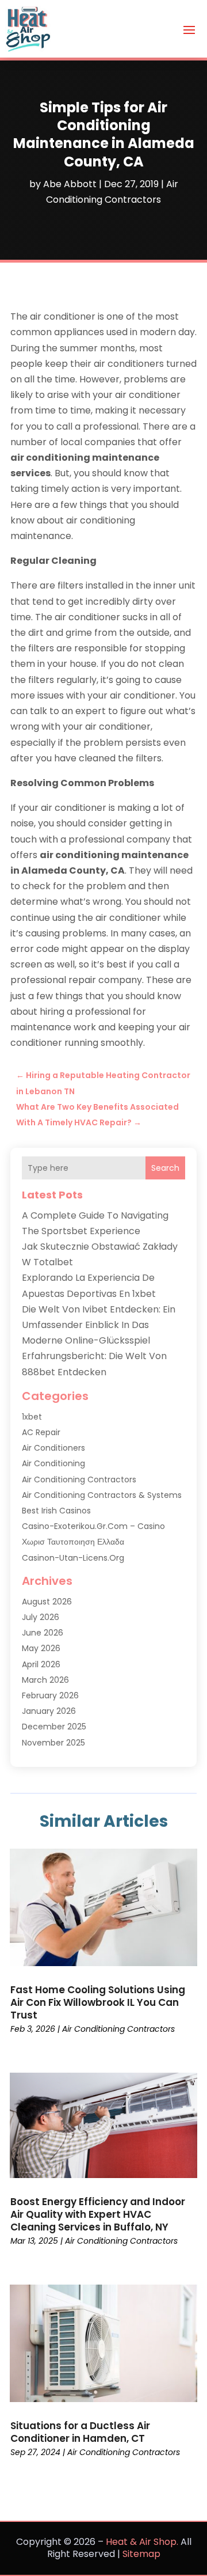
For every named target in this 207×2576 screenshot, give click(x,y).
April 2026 (41, 1664)
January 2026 (49, 1711)
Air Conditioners (53, 1448)
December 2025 (54, 1727)
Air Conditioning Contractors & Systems (102, 1495)
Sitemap (141, 2554)
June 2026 (43, 1633)
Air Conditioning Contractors (79, 1479)
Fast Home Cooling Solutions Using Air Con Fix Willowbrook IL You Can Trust (98, 2002)
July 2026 (41, 1617)
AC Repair (41, 1432)
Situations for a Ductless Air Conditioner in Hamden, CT (80, 2432)
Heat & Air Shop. (142, 2542)
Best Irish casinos (56, 1511)
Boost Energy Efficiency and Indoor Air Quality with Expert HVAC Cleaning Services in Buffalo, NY (98, 2214)
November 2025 (53, 1743)
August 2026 (47, 1602)
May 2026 (41, 1648)
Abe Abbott (70, 184)
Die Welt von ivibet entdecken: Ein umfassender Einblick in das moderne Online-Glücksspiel (99, 1325)
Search (165, 1168)
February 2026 (50, 1695)
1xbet (32, 1417)
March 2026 (45, 1680)
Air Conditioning (53, 1463)
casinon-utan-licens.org (73, 1558)
